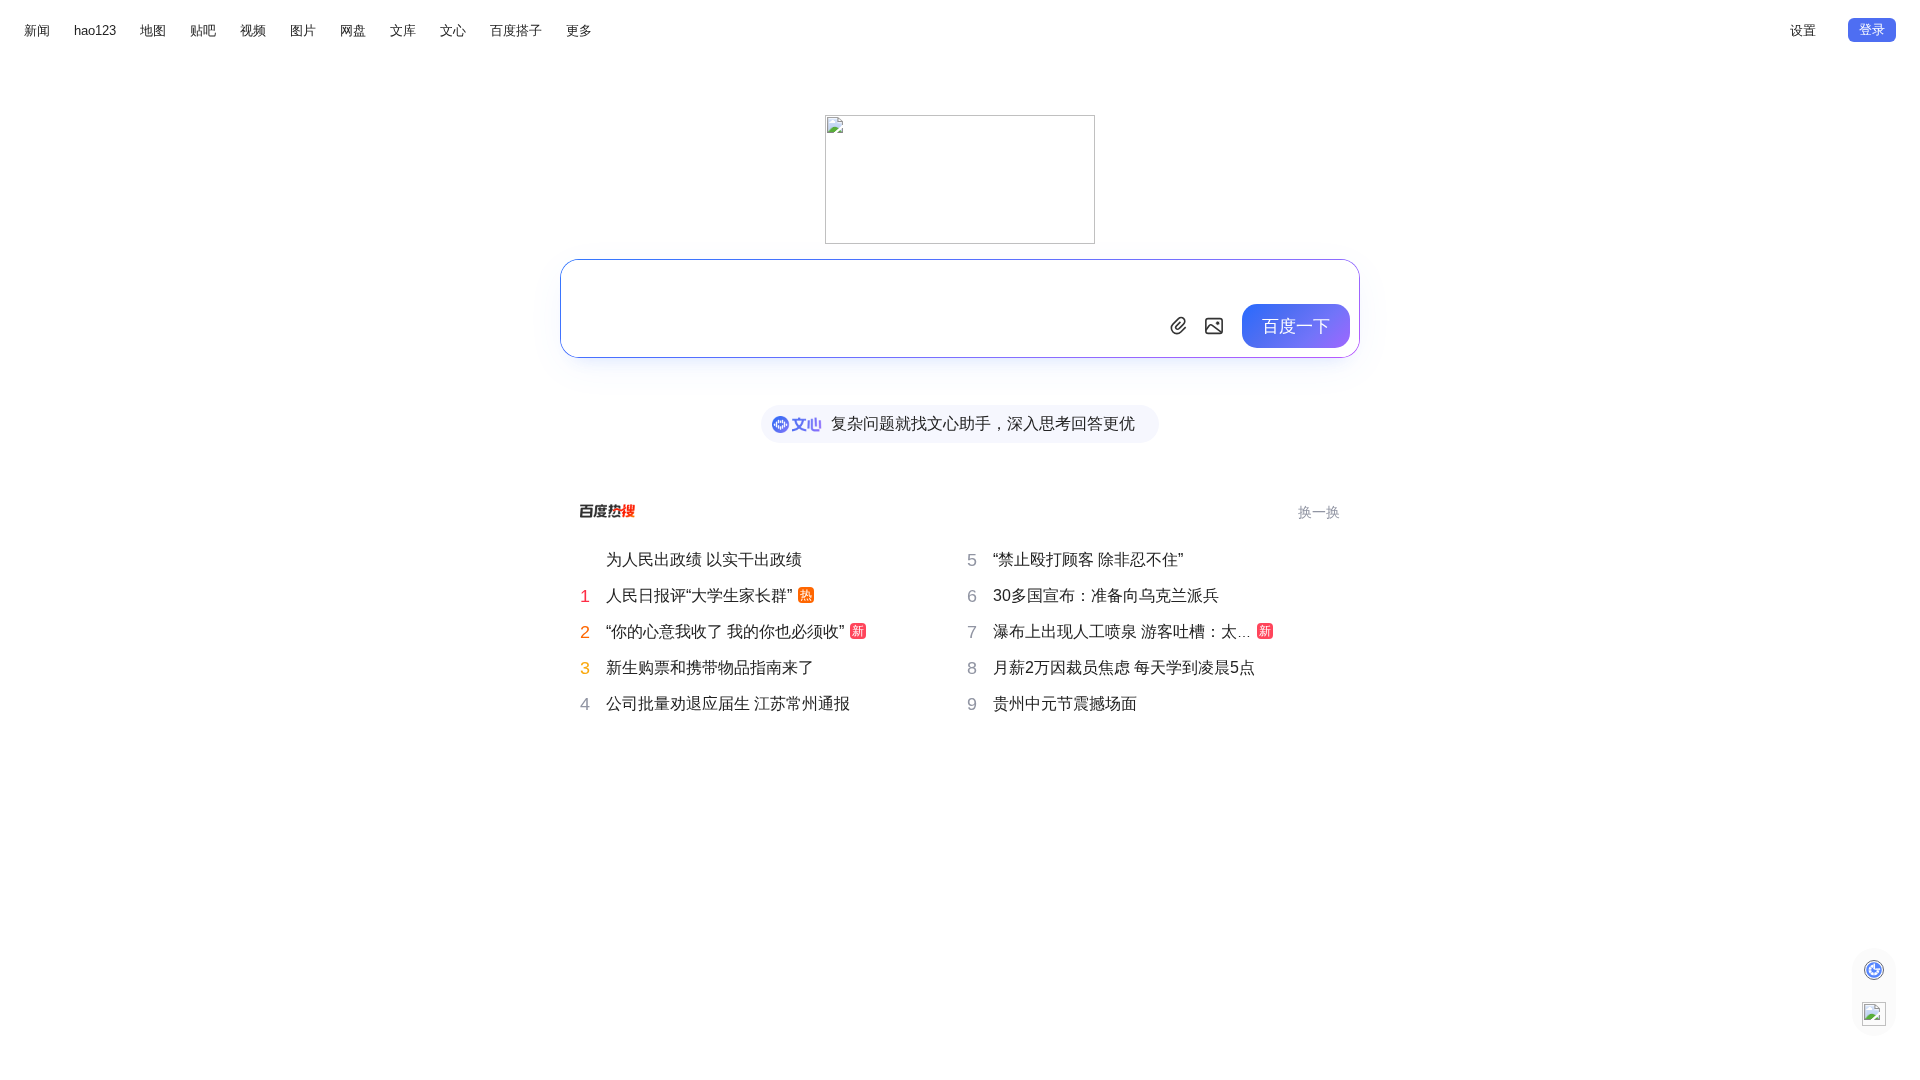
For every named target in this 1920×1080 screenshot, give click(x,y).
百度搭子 (516, 30)
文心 (453, 30)
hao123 (95, 30)
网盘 (353, 30)
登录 (1872, 29)
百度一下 (1296, 326)
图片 (303, 30)
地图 (153, 30)
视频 (253, 30)
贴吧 (203, 30)
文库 (403, 30)
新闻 (37, 30)
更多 (579, 30)
